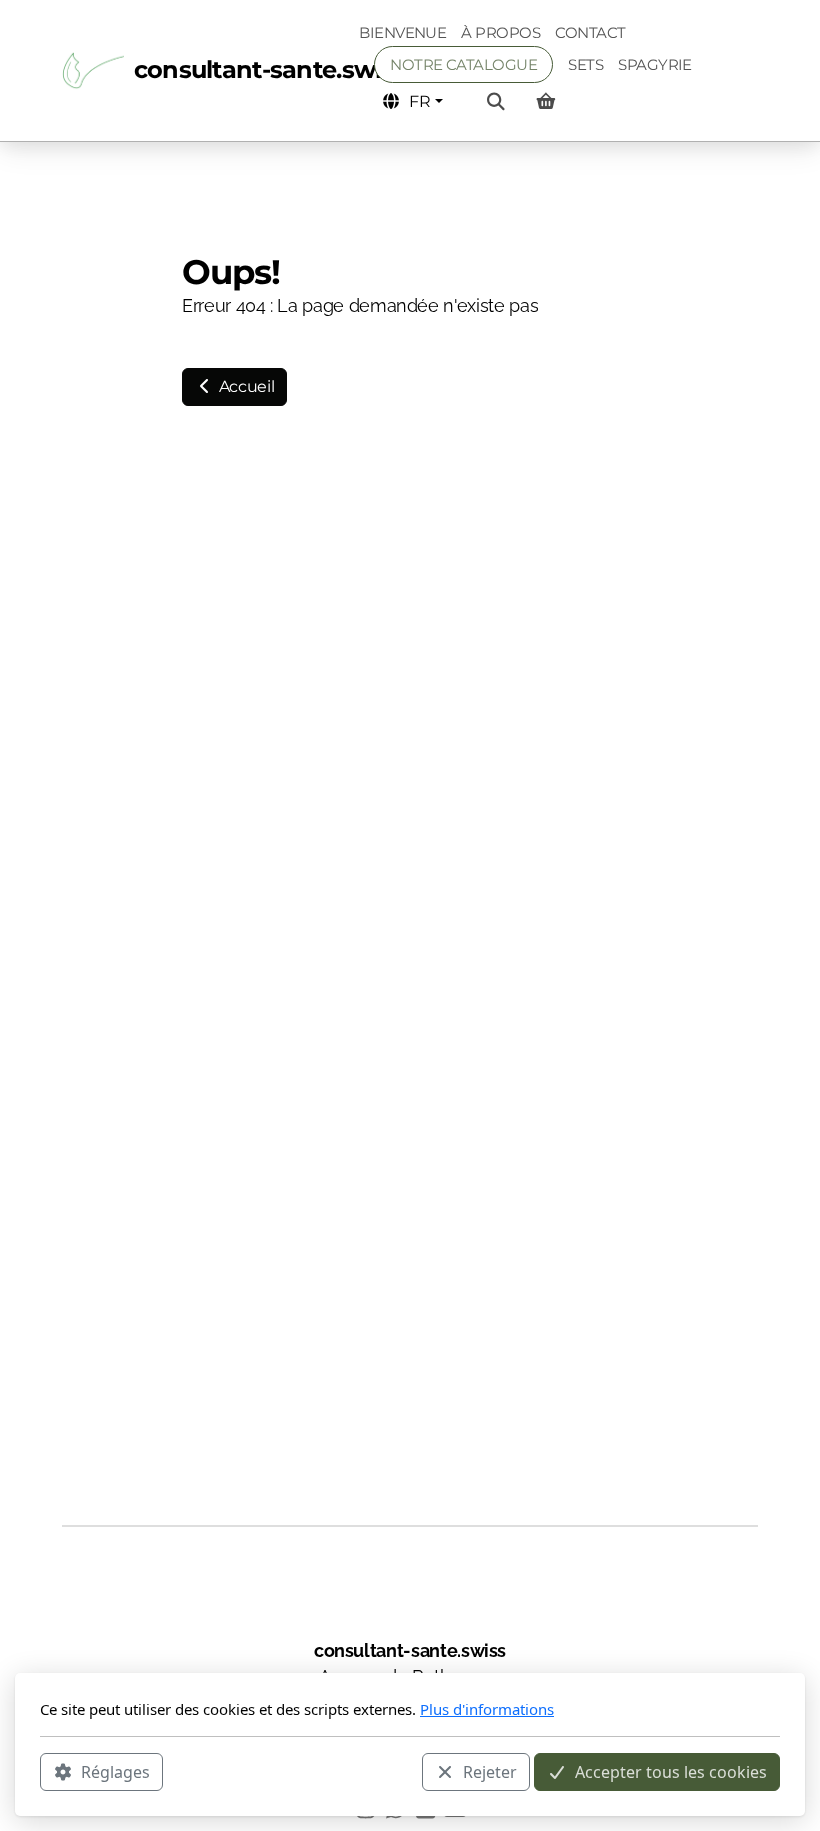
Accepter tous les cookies (671, 1772)
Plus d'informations (487, 1709)
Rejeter (490, 1772)
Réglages (115, 1772)
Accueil (244, 386)
